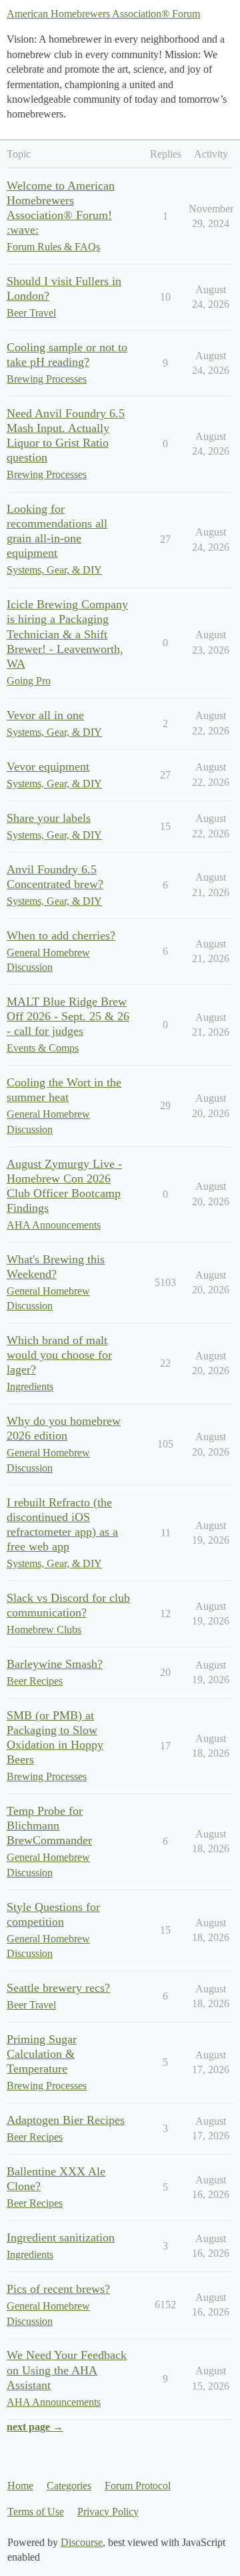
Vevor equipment (48, 767)
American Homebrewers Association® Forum (103, 14)
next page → (35, 2427)
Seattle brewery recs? (58, 1988)
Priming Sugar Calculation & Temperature (42, 2054)
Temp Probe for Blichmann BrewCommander (49, 1826)
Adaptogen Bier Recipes (66, 2120)
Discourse (82, 2542)
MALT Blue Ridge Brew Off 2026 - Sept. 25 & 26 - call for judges (68, 1016)
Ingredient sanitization (61, 2237)
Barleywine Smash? (55, 1664)
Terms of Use (36, 2512)
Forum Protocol (138, 2486)
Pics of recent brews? (58, 2289)
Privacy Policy (108, 2512)
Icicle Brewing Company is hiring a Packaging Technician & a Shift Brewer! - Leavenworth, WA (67, 634)
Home (20, 2486)
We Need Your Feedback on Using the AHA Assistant (67, 2370)
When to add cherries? (61, 935)
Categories (69, 2486)
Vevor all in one (45, 715)
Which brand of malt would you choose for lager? (59, 1355)
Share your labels (49, 818)
